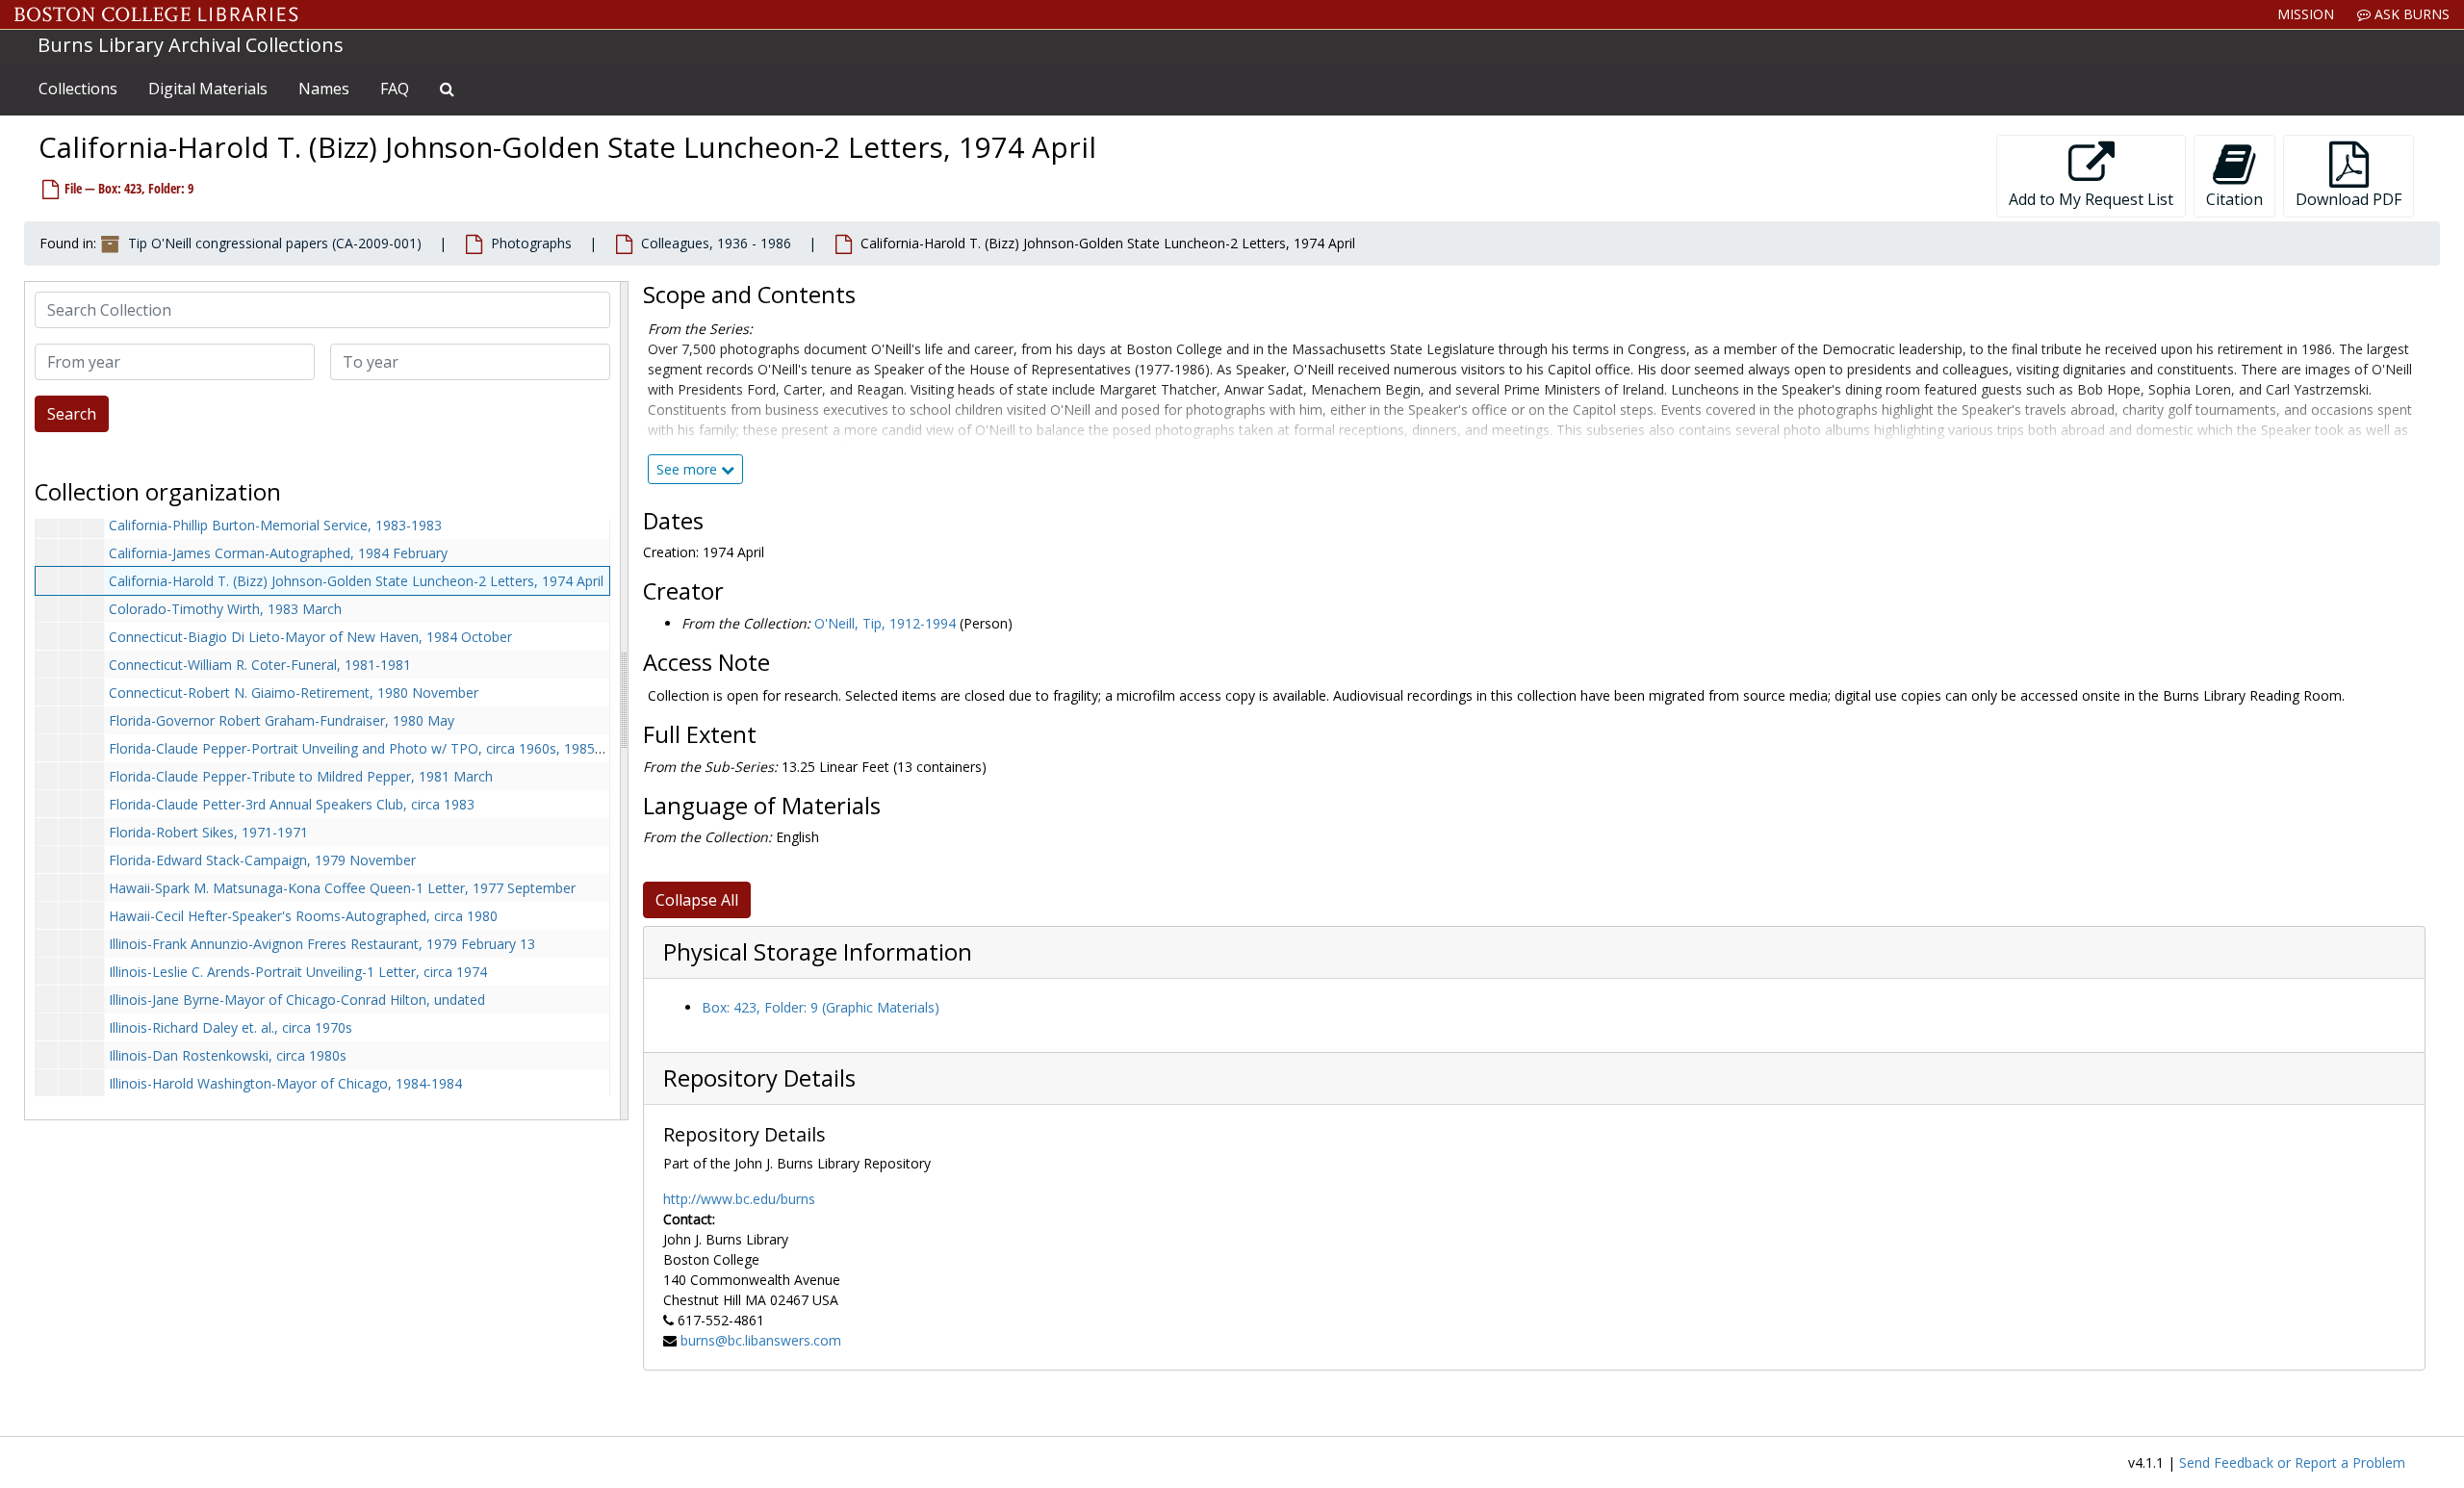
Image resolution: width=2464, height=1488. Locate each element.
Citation (2234, 199)
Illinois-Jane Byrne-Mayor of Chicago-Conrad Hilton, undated (297, 1000)
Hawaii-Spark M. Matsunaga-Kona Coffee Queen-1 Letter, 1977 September (342, 888)
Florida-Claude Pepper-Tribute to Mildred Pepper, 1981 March (301, 776)
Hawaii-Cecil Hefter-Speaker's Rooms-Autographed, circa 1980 (303, 916)
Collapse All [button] (697, 900)
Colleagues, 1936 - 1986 (716, 243)
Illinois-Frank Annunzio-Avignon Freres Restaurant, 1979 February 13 (322, 944)
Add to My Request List (2091, 199)
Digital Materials (208, 89)
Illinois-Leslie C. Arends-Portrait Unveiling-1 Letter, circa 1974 (298, 972)
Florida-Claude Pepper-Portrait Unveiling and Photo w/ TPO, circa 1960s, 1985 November (387, 748)
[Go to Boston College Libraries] (156, 14)
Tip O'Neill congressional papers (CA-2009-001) (275, 243)
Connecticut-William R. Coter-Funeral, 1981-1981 (260, 665)
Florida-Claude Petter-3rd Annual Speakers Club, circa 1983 (292, 804)
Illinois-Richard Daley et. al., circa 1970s (231, 1027)
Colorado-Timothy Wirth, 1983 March (225, 609)
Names (324, 89)
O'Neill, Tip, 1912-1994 (885, 623)
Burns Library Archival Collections (191, 45)
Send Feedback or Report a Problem (2292, 1462)
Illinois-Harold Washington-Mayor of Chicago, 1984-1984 (285, 1083)
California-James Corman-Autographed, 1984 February (278, 553)
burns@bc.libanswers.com (761, 1340)
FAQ (395, 89)
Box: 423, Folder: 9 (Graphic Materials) (821, 1007)
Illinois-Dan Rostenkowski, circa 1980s (228, 1055)
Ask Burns (2410, 14)
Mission (2306, 14)
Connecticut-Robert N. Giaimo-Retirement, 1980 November (294, 693)
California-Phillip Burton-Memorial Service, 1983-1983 (275, 525)
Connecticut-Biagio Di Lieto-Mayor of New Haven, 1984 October (310, 637)
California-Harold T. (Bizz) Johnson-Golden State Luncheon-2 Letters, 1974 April (356, 581)
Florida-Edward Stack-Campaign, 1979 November (262, 860)
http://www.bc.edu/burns (739, 1199)
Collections (78, 89)
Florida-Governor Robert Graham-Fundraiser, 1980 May (282, 720)
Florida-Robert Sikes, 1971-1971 (208, 832)
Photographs (531, 243)
